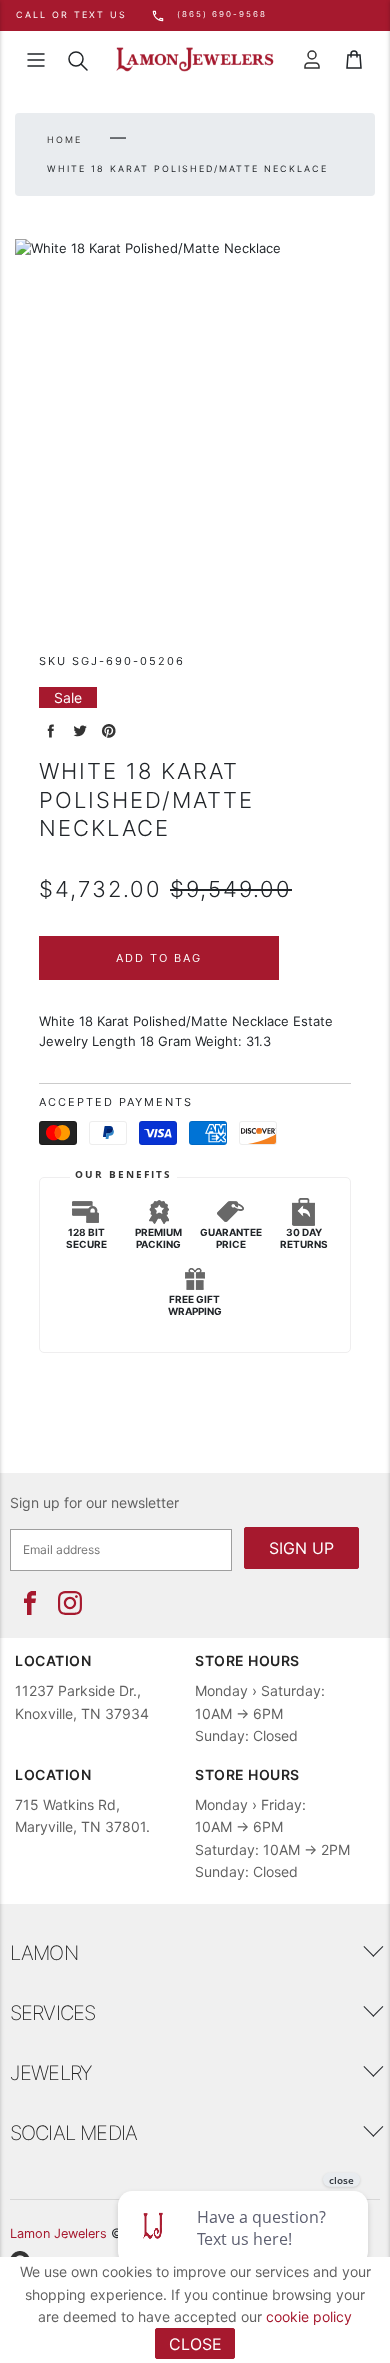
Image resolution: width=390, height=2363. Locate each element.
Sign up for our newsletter (94, 1502)
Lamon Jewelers (58, 2233)
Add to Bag (159, 958)
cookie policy (309, 2316)
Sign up (301, 1548)
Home (64, 139)
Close (195, 2344)
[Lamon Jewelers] (195, 59)
